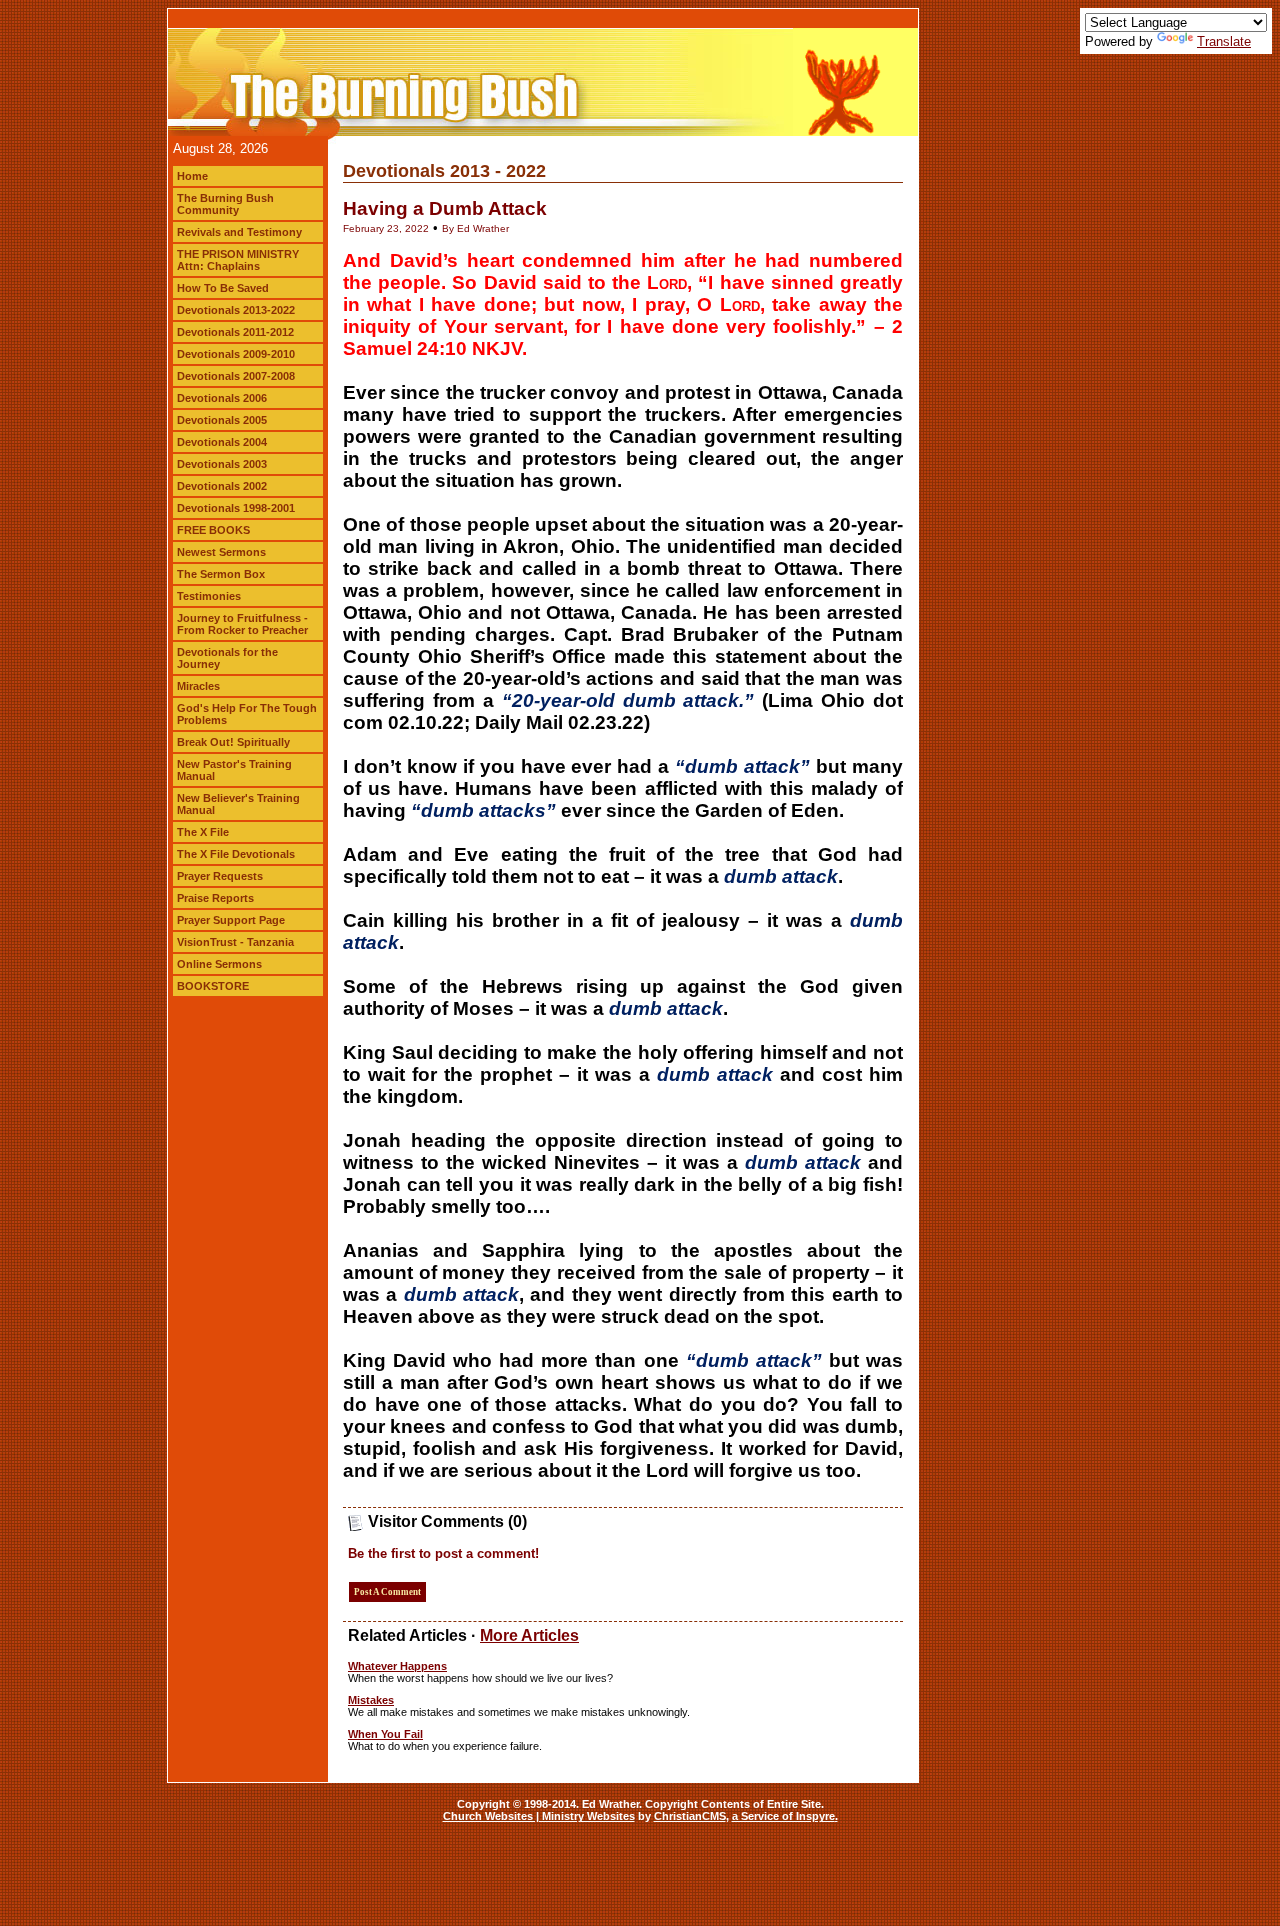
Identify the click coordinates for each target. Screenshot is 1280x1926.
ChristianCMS (690, 1816)
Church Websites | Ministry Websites (539, 1816)
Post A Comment (387, 1592)
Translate (1224, 41)
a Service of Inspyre (783, 1816)
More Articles (529, 1635)
